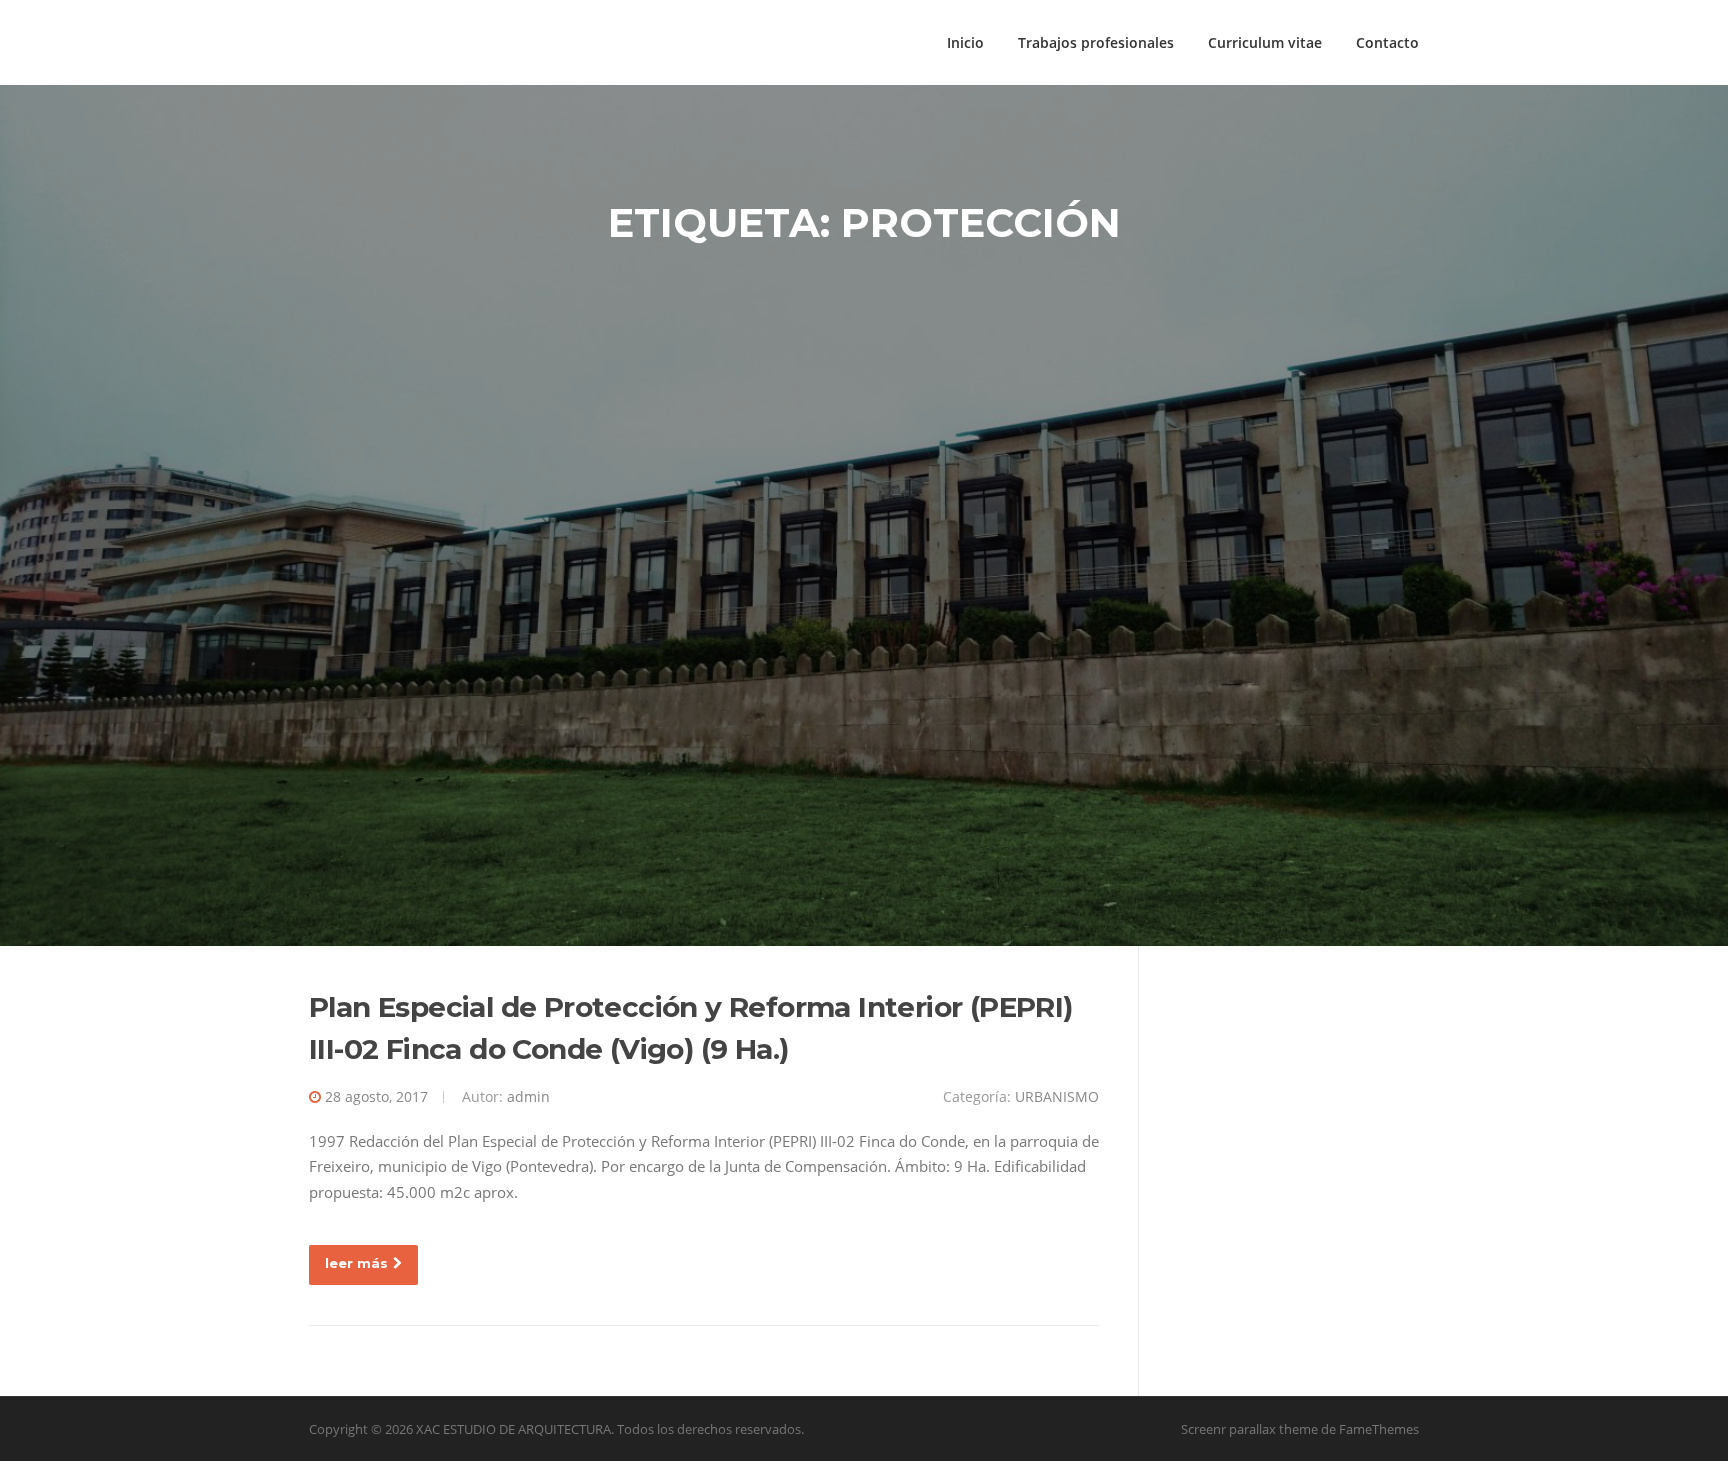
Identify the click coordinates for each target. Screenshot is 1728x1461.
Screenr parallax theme (1249, 1429)
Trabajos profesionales (1096, 42)
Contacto (1387, 42)
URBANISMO (1057, 1096)
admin (528, 1096)
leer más (356, 1263)
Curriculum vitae (1265, 42)
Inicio (965, 42)
